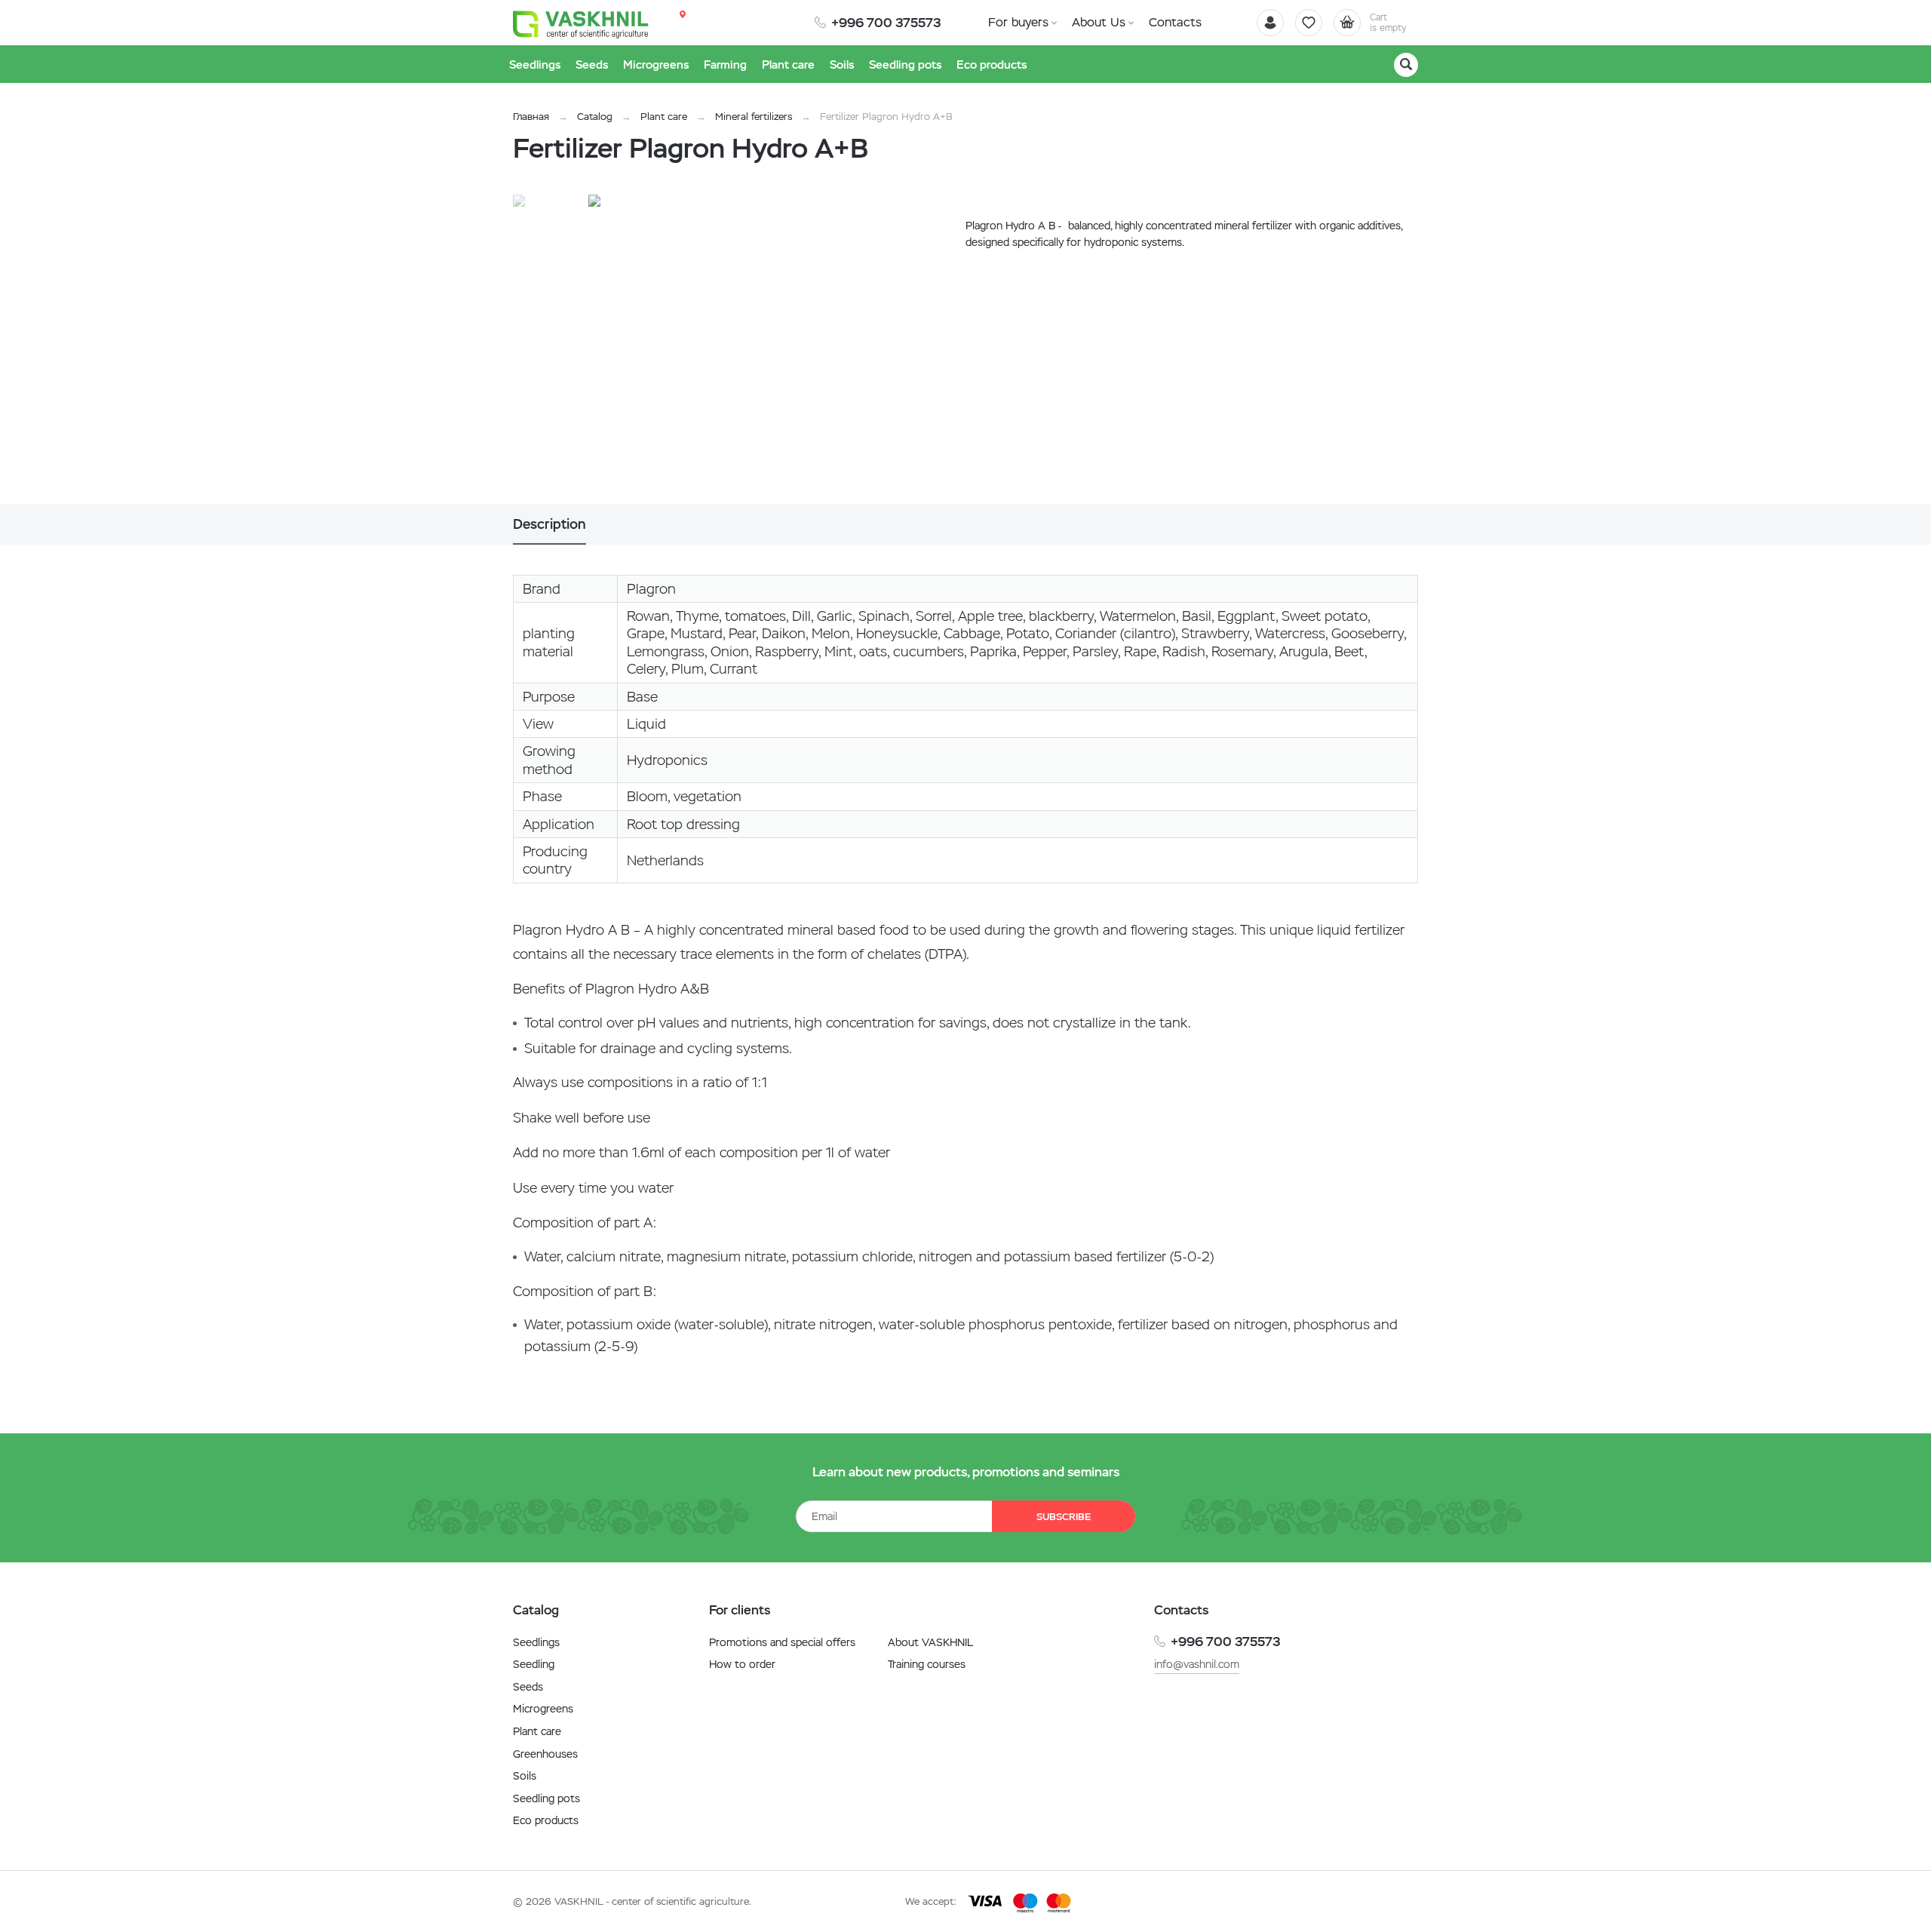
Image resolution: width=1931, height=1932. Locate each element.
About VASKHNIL (930, 1642)
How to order (742, 1664)
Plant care (664, 117)
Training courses (927, 1664)
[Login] (1270, 23)
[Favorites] (1309, 23)
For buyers (1018, 22)
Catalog (595, 117)
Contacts (1175, 22)
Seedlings (536, 1642)
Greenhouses (545, 1754)
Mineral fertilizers (754, 117)
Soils (525, 1776)
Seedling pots (546, 1798)
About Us (1099, 22)
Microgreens (543, 1709)
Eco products (546, 1820)
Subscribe (1064, 1517)
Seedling (534, 1664)
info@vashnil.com (1197, 1664)
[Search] (1406, 65)
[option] (743, 349)
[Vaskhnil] (581, 23)
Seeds (528, 1687)
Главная (531, 117)
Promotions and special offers (782, 1642)
